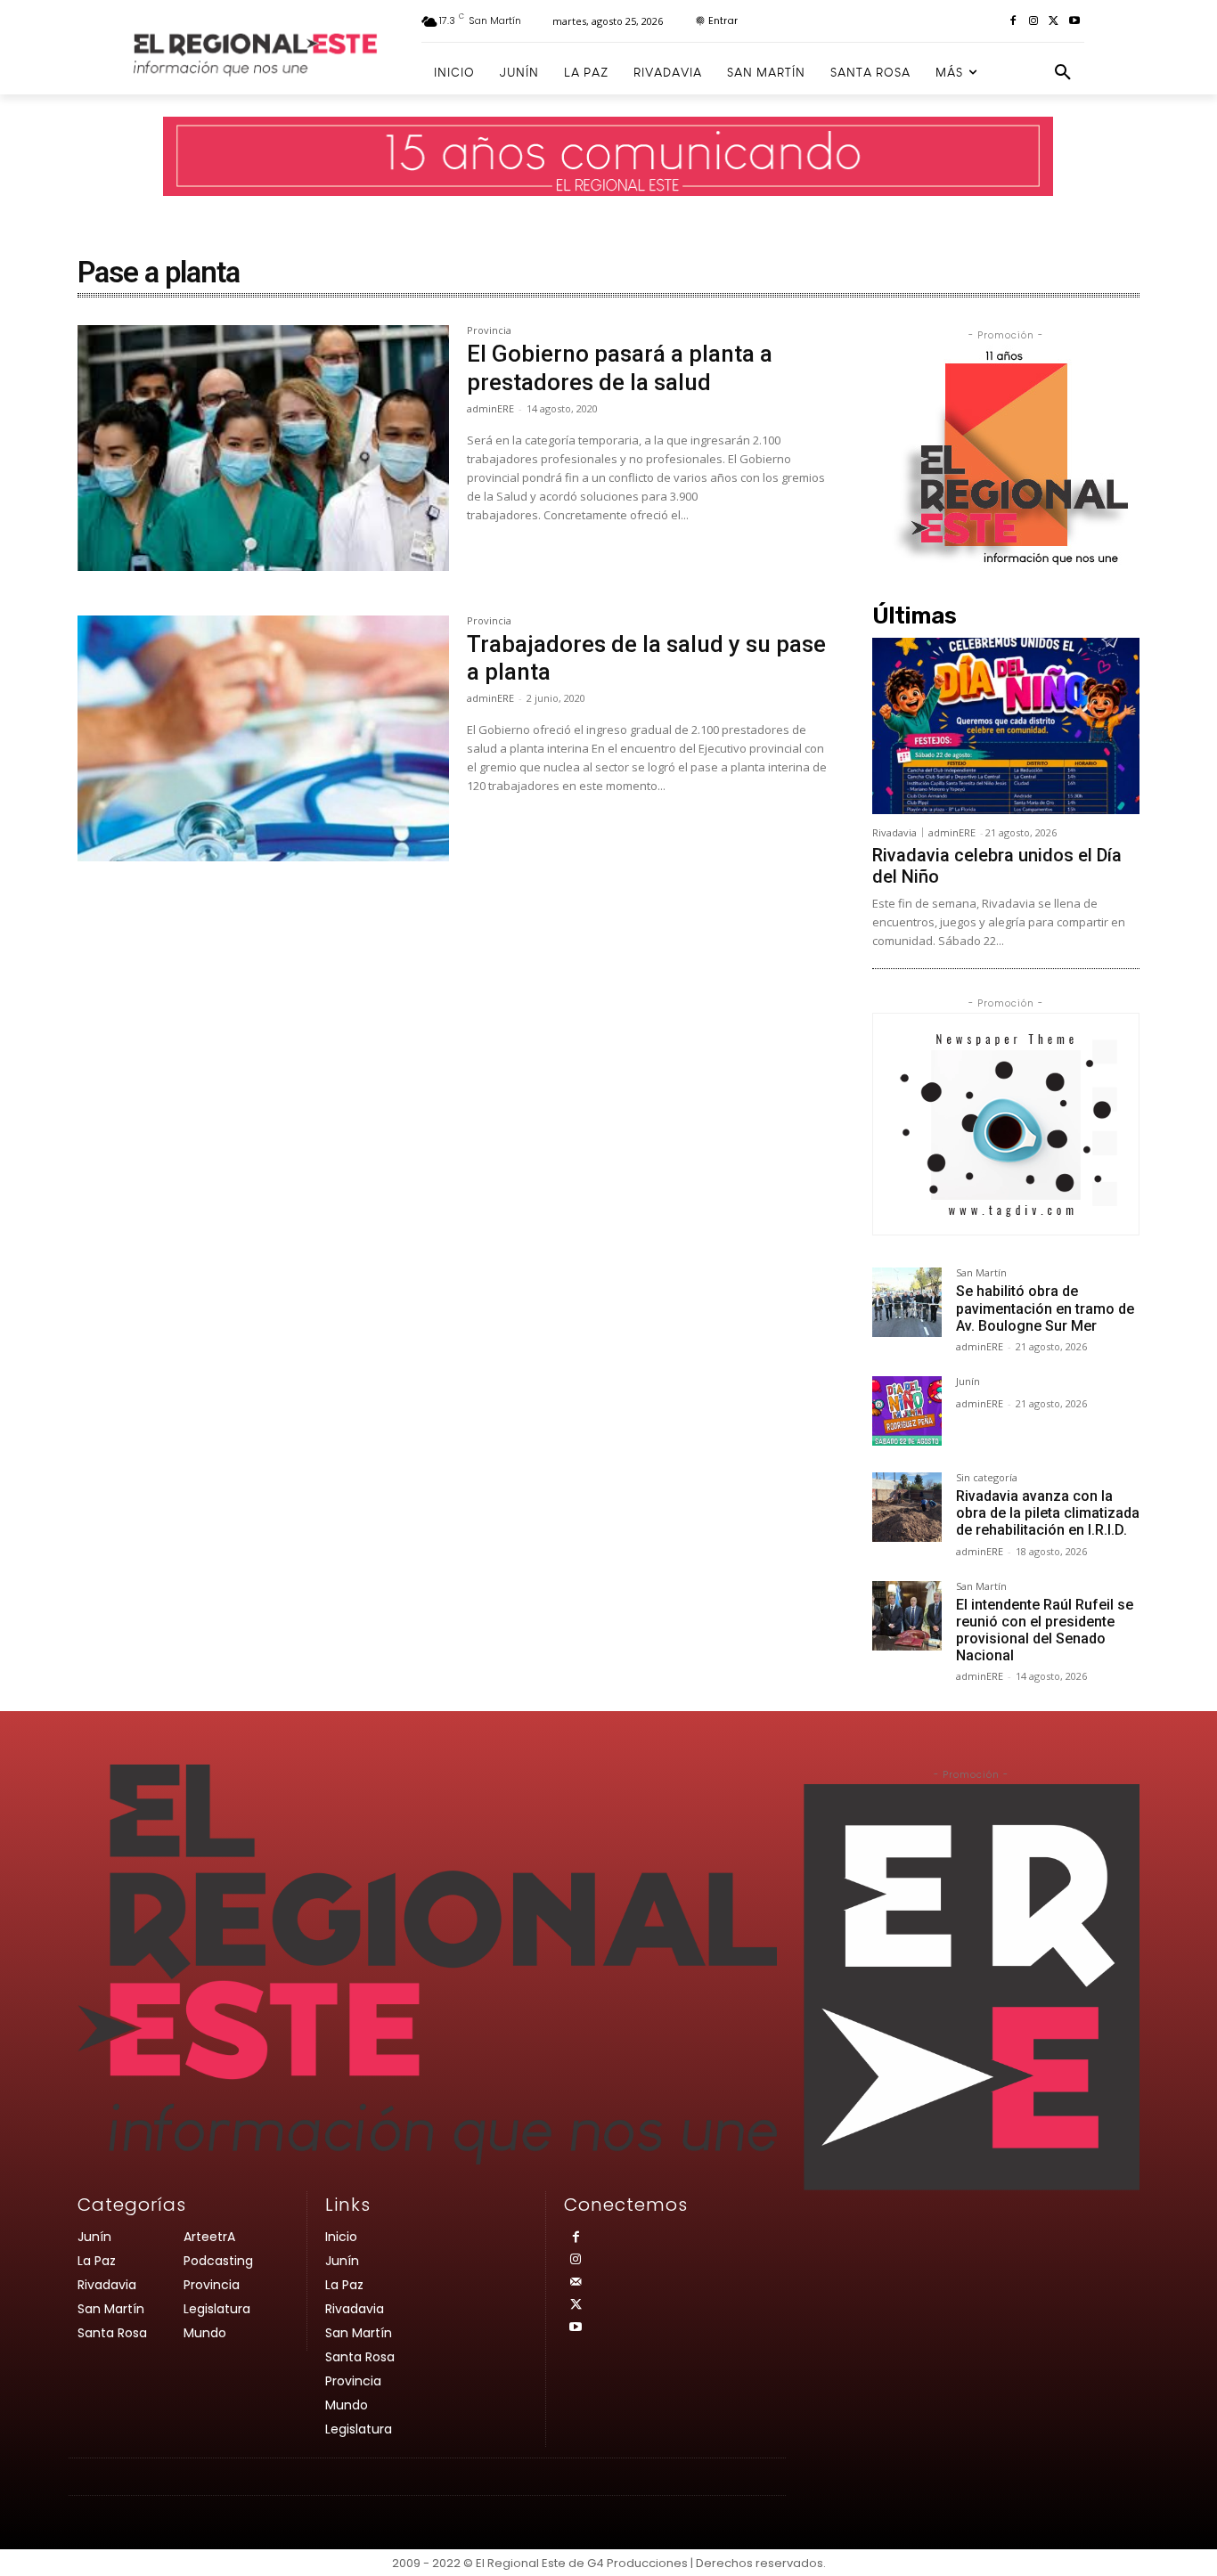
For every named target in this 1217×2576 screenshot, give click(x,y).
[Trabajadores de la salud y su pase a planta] (263, 738)
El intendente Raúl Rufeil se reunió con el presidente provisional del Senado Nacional (1045, 1630)
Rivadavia (894, 832)
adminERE (490, 408)
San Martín (981, 1273)
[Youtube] (1074, 22)
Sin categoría (987, 1478)
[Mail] (575, 2283)
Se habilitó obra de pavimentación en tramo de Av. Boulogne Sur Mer (1045, 1308)
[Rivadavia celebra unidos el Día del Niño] (1006, 726)
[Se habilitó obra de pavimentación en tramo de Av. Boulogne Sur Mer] (907, 1302)
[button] (1063, 73)
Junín (968, 1382)
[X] (1054, 22)
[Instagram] (1034, 22)
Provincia (489, 331)
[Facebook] (1013, 22)
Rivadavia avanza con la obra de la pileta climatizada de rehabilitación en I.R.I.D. (1048, 1513)
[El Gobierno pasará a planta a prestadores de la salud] (263, 448)
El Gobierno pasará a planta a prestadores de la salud (620, 367)
